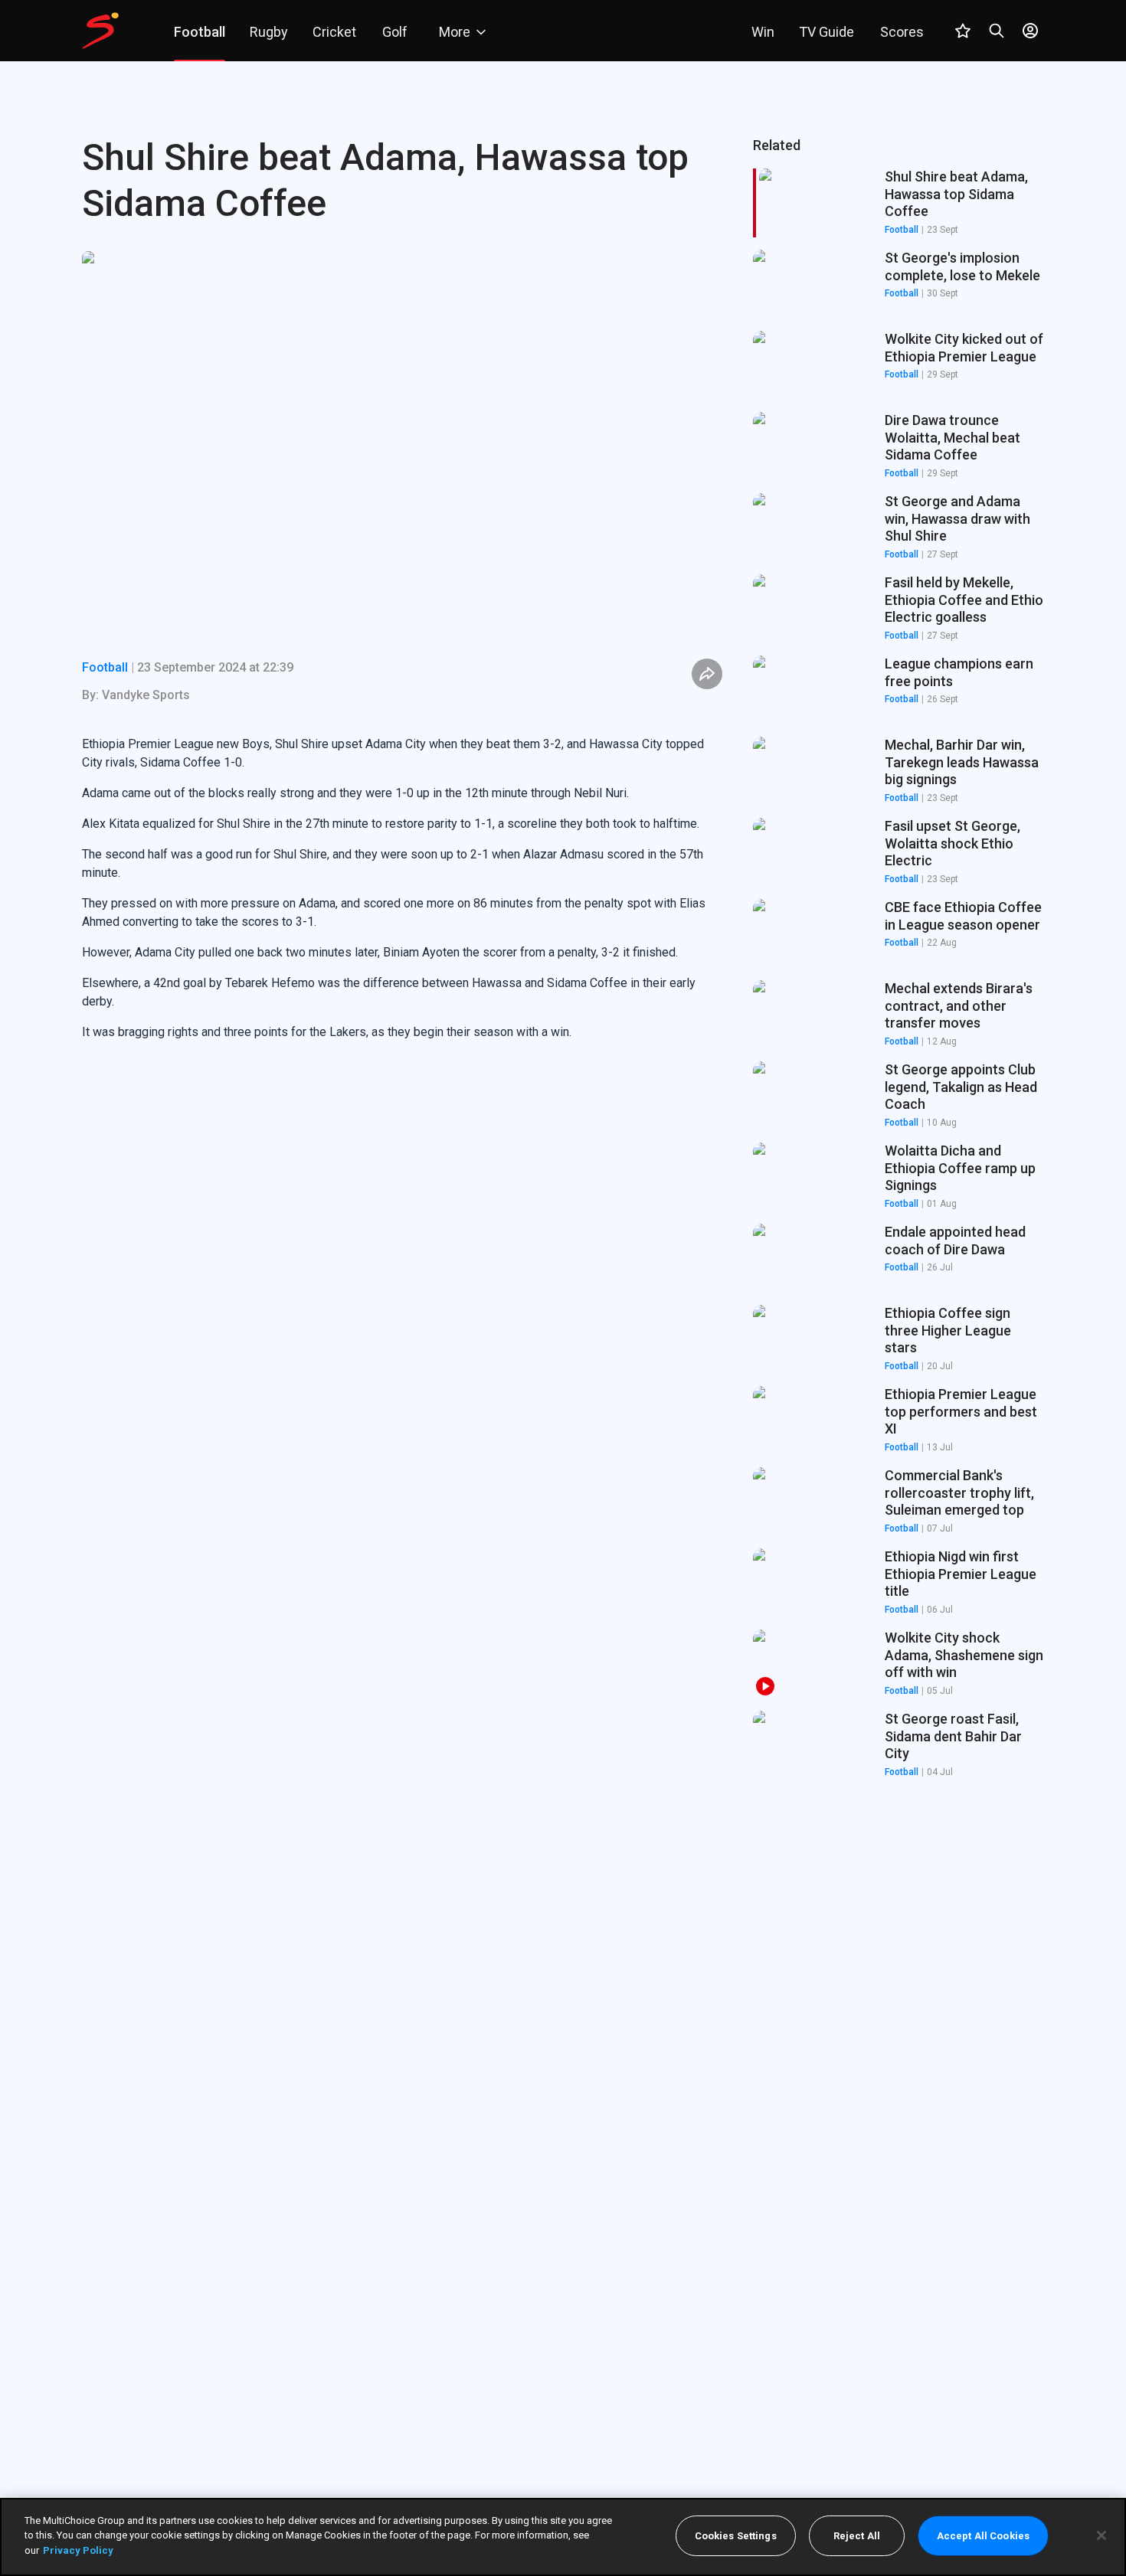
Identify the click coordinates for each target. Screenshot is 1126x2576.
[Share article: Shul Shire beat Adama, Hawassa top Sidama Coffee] (707, 674)
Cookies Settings (736, 2536)
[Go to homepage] (100, 31)
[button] (899, 284)
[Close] (1101, 2535)
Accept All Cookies (983, 2536)
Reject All (857, 2536)
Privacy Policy (78, 2550)
